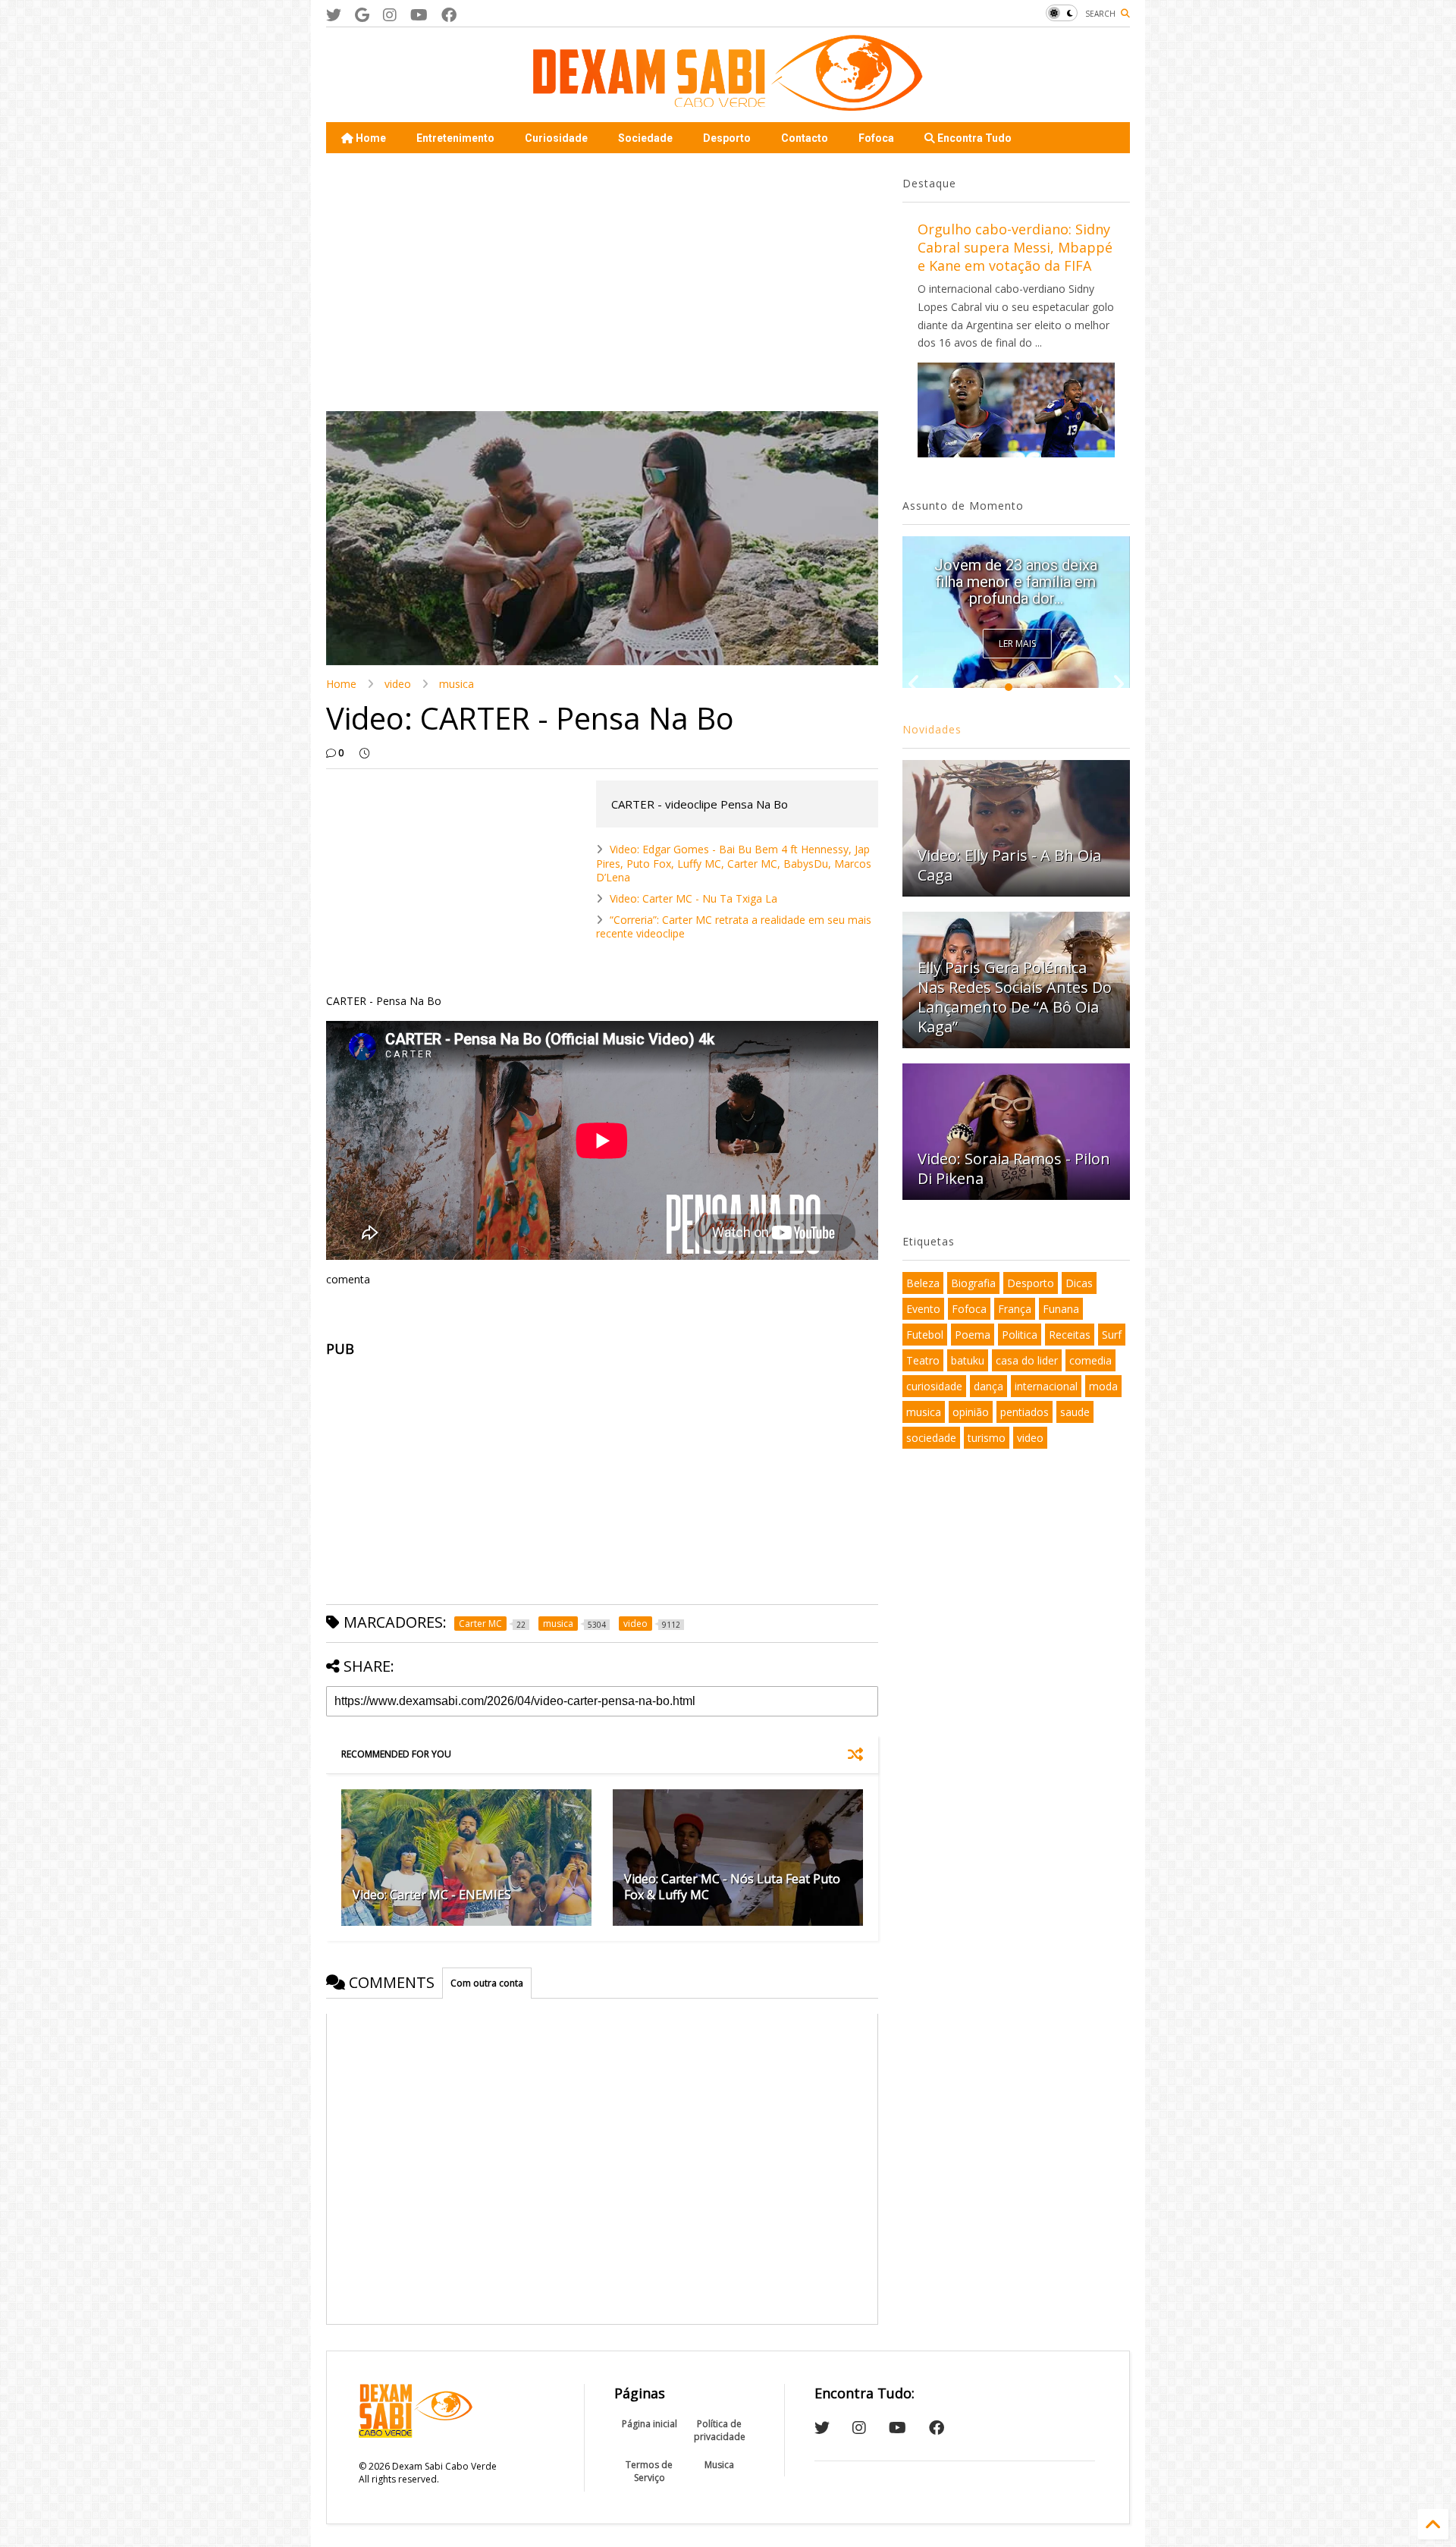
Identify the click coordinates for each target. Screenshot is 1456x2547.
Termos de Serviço (649, 2471)
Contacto (805, 138)
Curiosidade (556, 138)
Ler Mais (1017, 644)
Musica (719, 2465)
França (1015, 1309)
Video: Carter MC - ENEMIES (432, 1895)
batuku (968, 1360)
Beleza (923, 1283)
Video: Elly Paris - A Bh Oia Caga (1009, 865)
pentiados (1025, 1412)
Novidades (932, 729)
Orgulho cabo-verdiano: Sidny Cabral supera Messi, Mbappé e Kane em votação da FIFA (1015, 247)
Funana (1061, 1309)
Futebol (925, 1335)
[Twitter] (334, 15)
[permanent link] (364, 753)
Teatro (923, 1360)
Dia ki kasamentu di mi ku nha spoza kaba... (1016, 590)
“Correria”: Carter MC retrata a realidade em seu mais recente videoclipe (734, 926)
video (398, 684)
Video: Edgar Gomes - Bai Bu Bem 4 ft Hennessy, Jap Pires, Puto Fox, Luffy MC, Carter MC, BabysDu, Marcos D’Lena (734, 863)
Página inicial (650, 2424)
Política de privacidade (720, 2430)
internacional (1046, 1386)
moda (1103, 1386)
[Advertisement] (602, 282)
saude (1075, 1412)
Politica (1020, 1335)
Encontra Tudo (973, 138)
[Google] (362, 15)
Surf (1112, 1335)
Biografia (973, 1283)
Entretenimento (455, 138)
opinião (971, 1412)
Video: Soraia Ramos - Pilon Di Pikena (1014, 1168)
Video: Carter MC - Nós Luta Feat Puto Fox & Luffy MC (732, 1887)
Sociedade (645, 138)
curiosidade (934, 1386)
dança (988, 1386)
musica (457, 684)
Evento (923, 1309)
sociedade (931, 1438)
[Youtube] (419, 15)
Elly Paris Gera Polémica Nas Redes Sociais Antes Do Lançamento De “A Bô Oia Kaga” (1015, 997)
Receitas (1070, 1335)
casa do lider (1027, 1360)
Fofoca (876, 138)
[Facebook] (449, 15)
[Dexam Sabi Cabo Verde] (728, 103)
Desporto (727, 138)
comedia (1090, 1360)
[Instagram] (390, 15)
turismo (987, 1438)
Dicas (1079, 1283)
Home (370, 138)
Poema (973, 1335)
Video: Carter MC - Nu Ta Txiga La (693, 898)
